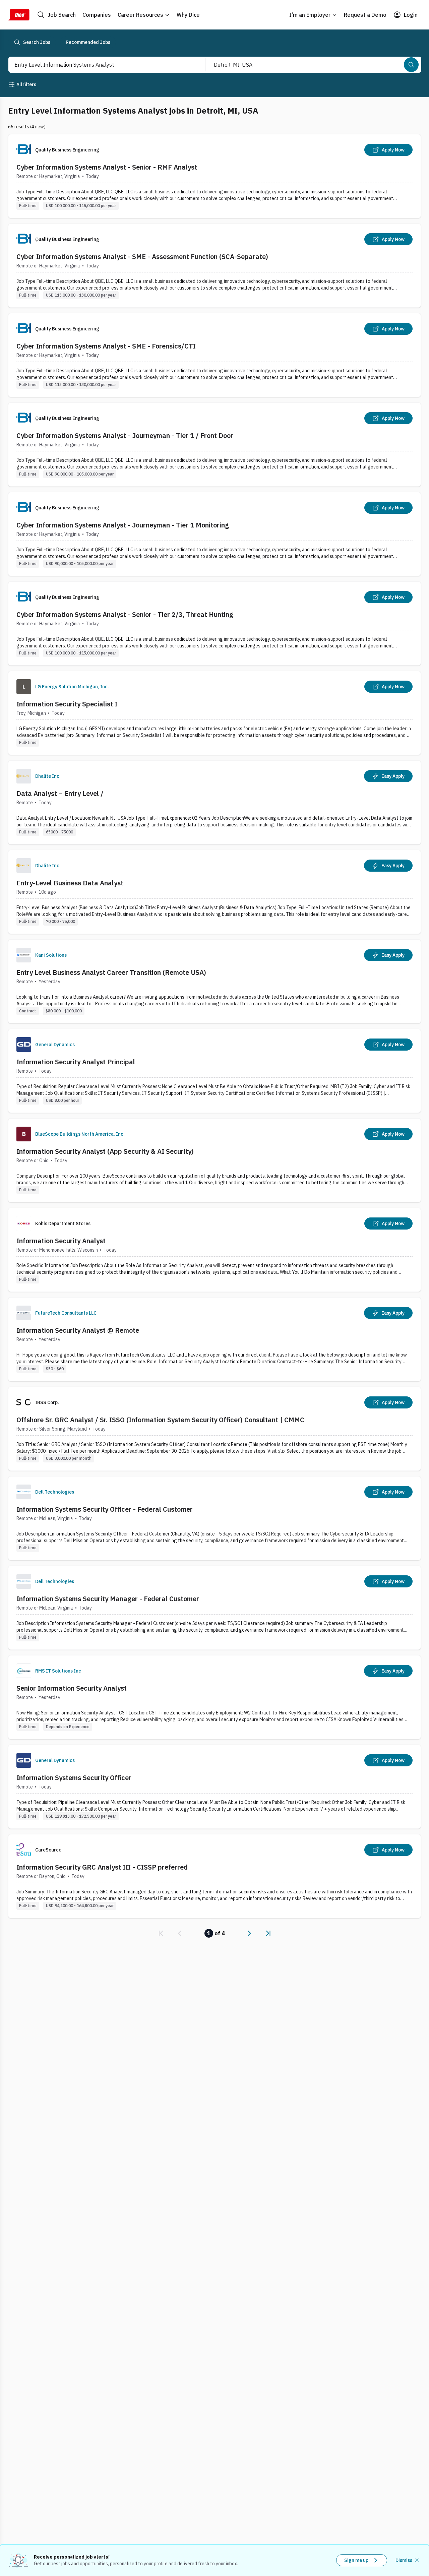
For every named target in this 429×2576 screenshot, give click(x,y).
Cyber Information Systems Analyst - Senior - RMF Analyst (107, 167)
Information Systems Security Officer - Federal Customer (105, 1509)
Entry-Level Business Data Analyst (70, 883)
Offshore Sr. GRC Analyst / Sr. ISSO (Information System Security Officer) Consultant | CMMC (160, 1420)
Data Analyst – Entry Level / (60, 793)
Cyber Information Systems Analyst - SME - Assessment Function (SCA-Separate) (142, 257)
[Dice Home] (19, 15)
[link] (161, 1933)
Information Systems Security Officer (74, 1778)
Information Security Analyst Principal (76, 1062)
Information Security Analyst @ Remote (78, 1330)
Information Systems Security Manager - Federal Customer (108, 1599)
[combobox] (100, 65)
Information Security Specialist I (67, 704)
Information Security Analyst (61, 1241)
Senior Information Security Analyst (72, 1688)
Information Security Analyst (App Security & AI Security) (105, 1151)
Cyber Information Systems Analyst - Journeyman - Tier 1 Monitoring (123, 525)
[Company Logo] (24, 687)
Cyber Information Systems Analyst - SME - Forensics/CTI (106, 346)
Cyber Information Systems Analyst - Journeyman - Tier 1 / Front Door (125, 435)
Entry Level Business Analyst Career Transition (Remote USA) (111, 972)
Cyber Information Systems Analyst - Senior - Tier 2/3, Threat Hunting (125, 614)
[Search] (411, 65)
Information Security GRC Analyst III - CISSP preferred (102, 1867)
